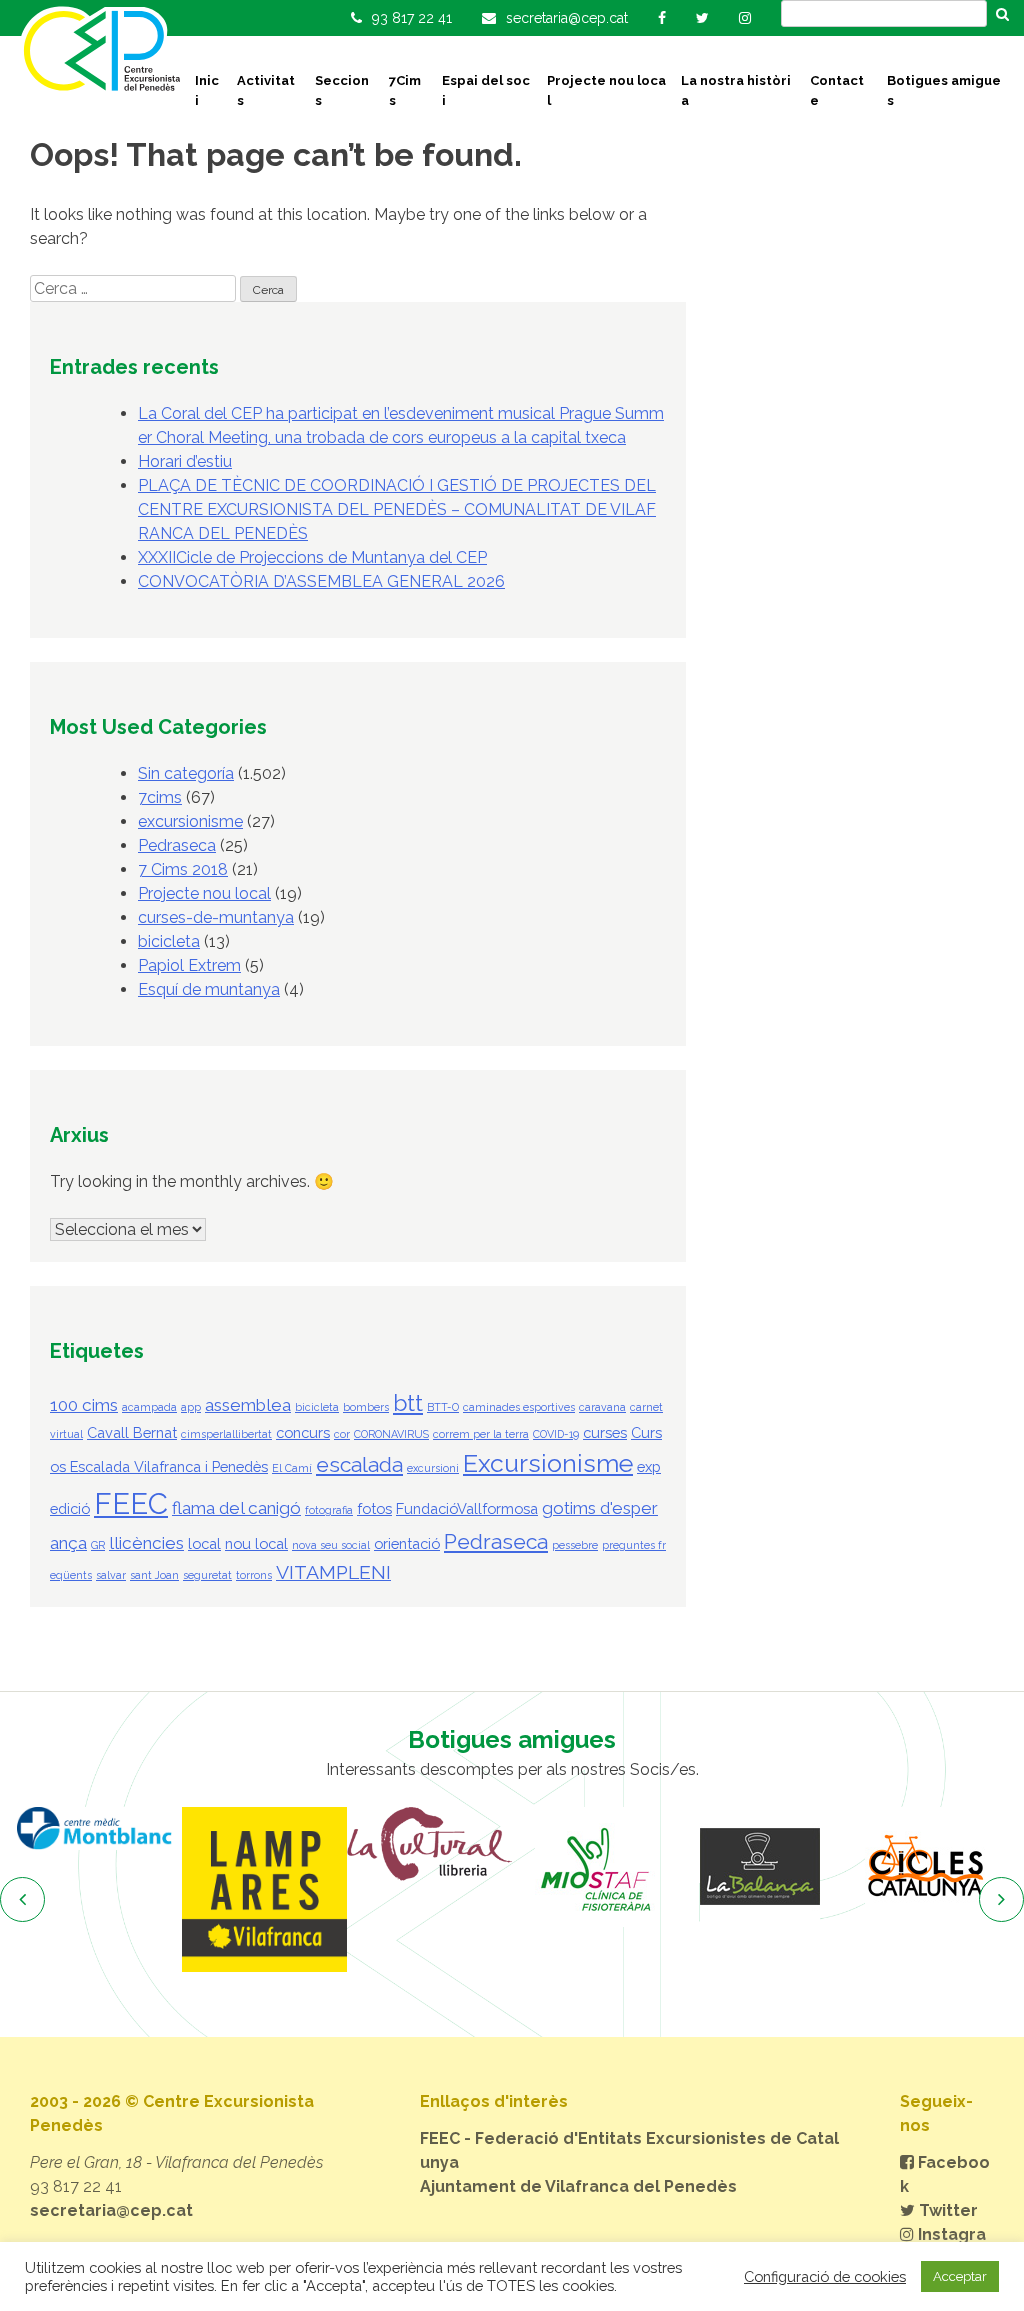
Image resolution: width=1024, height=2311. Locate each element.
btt (408, 1403)
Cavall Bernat (132, 1432)
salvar (111, 1575)
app (191, 1407)
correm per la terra (481, 1434)
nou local (256, 1543)
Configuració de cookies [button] (825, 2276)
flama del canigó (236, 1508)
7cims (160, 797)
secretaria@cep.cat (111, 2210)
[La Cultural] (429, 1844)
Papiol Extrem (189, 965)
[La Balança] (759, 1867)
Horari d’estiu (185, 461)
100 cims (84, 1405)
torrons (254, 1575)
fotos (374, 1508)
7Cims (405, 90)
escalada (359, 1464)
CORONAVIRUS (391, 1434)
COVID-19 (556, 1434)
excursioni (433, 1468)
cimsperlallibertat (226, 1434)
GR (98, 1545)
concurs (303, 1432)
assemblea (248, 1405)
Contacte (837, 90)
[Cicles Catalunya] (924, 1867)
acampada (149, 1407)
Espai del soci (486, 90)
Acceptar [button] (960, 2276)
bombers (366, 1407)
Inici (207, 90)
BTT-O (443, 1407)
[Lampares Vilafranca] (264, 1889)
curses (605, 1432)
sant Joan (154, 1575)
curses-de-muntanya (216, 917)
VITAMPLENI (333, 1572)
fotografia (329, 1510)
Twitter (946, 2210)
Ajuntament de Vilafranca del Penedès (578, 2186)
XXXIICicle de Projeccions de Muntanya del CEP (312, 557)
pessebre (575, 1545)
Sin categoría (186, 773)
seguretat (207, 1575)
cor (342, 1434)
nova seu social (331, 1545)
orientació (407, 1543)
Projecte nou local (606, 90)
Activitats (266, 90)
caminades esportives (519, 1407)
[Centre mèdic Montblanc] (99, 1828)
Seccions (342, 90)
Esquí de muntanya (209, 989)
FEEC (131, 1503)
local (204, 1543)
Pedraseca (177, 845)
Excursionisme (548, 1463)
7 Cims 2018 (183, 869)
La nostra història (736, 90)
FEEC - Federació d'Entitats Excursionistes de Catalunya (629, 2150)
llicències (146, 1543)
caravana (602, 1407)
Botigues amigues (944, 90)
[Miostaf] (594, 1867)
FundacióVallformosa (467, 1508)
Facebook (945, 2174)
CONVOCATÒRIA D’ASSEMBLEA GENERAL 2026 (321, 581)
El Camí (292, 1468)
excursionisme (190, 821)
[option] (99, 1828)
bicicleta (169, 941)
